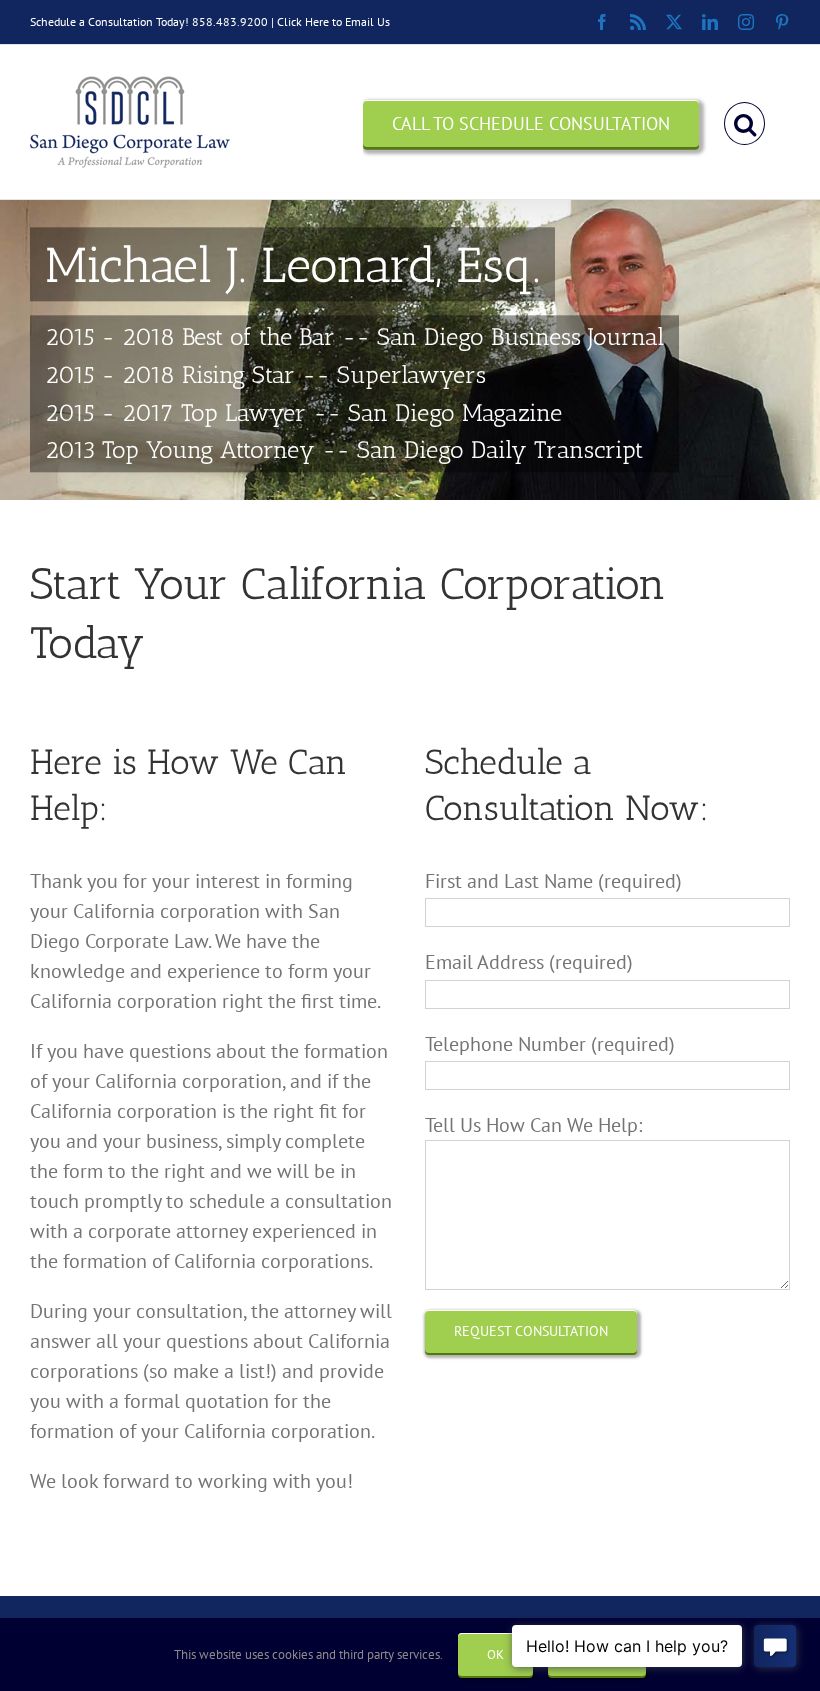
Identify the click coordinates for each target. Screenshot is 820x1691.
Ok (495, 1654)
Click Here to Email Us (333, 21)
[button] (744, 122)
